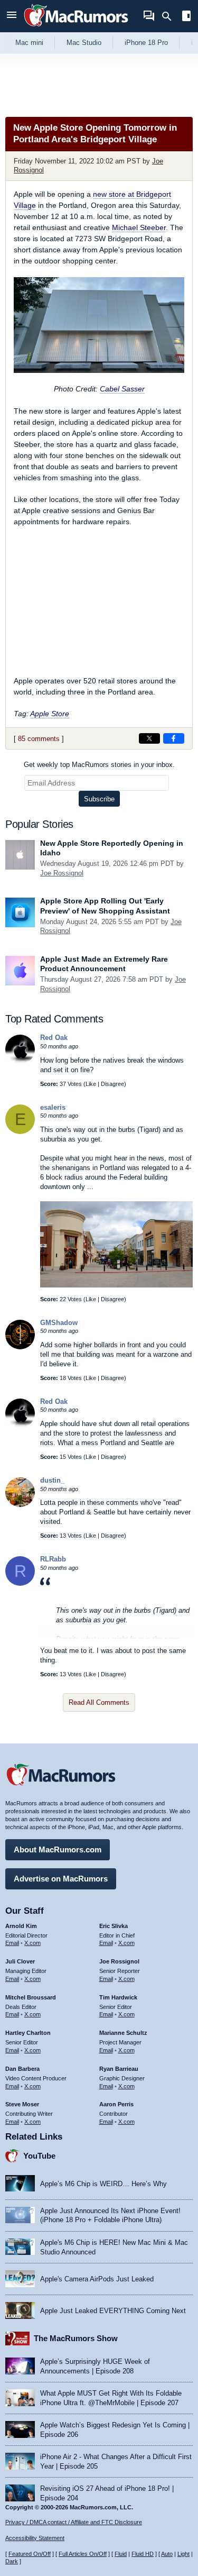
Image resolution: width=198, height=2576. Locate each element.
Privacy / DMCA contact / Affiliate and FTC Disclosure (74, 2522)
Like (91, 1084)
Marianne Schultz (123, 2033)
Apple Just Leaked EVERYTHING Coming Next (113, 2311)
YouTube (39, 2156)
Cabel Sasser (122, 389)
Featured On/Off (30, 2554)
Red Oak (54, 1038)
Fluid (121, 2554)
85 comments (39, 739)
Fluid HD (143, 2554)
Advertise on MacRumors (61, 1879)
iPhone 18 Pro (146, 43)
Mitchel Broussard (31, 1997)
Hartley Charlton (28, 2033)
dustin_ (52, 1480)
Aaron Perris (116, 2104)
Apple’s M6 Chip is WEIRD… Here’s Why (103, 2184)
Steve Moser (22, 2104)
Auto (167, 2554)
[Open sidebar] (186, 17)
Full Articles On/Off (83, 2554)
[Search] (170, 16)
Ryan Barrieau (119, 2069)
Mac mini (29, 43)
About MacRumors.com (58, 1849)
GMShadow (59, 1323)
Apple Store (50, 714)
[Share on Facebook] (174, 738)
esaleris (53, 1107)
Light (183, 2554)
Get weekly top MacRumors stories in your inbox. (99, 765)
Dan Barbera (22, 2069)
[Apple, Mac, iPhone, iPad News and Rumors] (76, 28)
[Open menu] (12, 16)
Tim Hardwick (118, 1997)
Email (12, 1943)
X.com (32, 1943)
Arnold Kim (21, 1926)
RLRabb (53, 1559)
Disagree (112, 1084)
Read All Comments (99, 1702)
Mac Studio (84, 43)
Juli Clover (20, 1961)
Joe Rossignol (62, 873)
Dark (12, 2561)
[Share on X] (149, 738)
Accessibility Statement (35, 2538)
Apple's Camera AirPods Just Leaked (97, 2279)
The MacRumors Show (76, 2338)
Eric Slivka (114, 1926)
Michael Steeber (139, 227)
